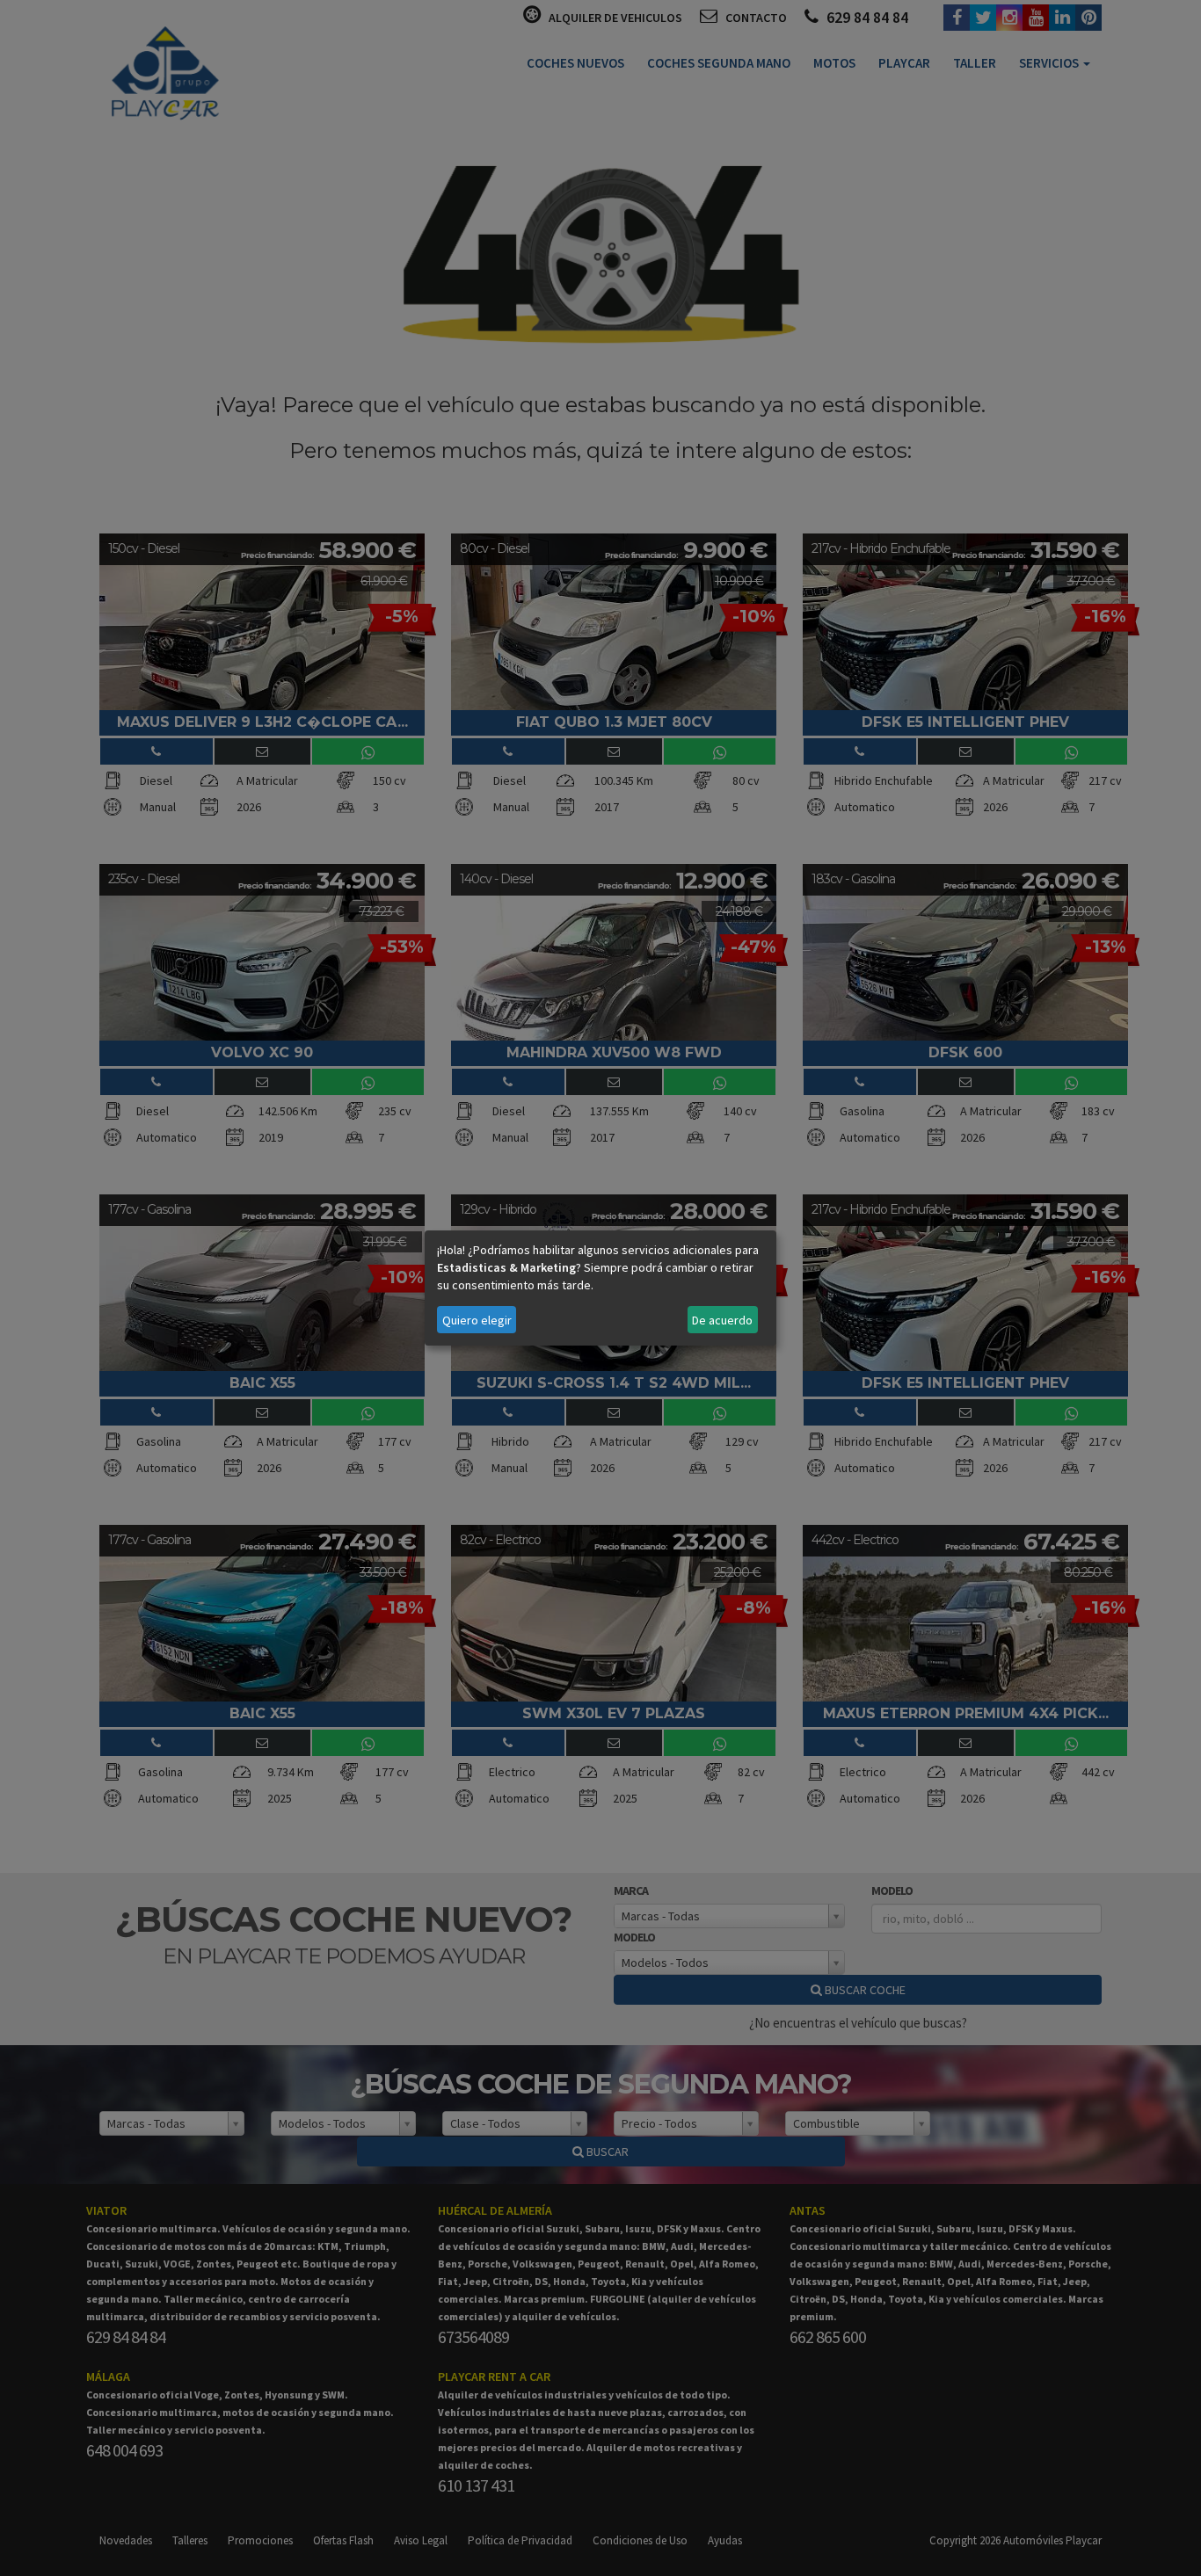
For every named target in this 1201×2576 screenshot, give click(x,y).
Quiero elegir (477, 1320)
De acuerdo (722, 1320)
